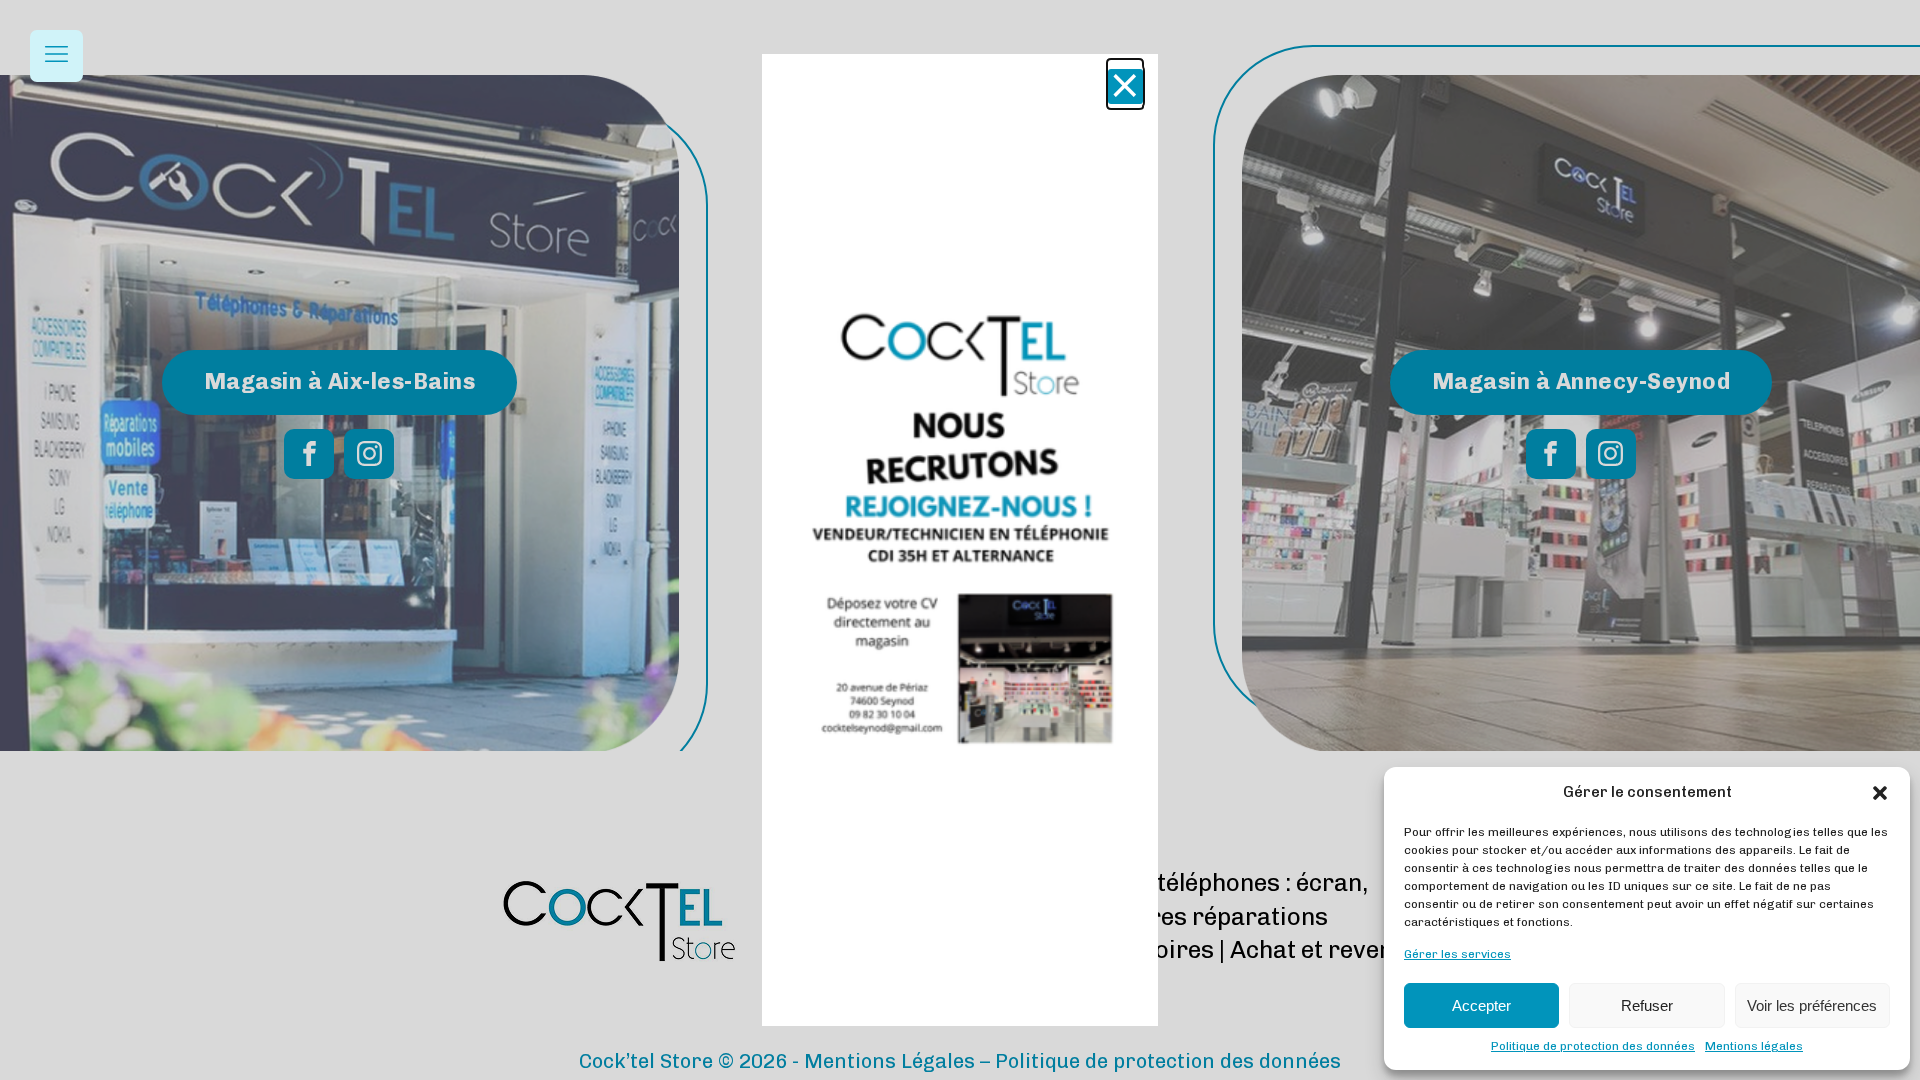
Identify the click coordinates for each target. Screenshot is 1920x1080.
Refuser (1647, 1005)
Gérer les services (1457, 954)
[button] (1880, 793)
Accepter (1481, 1005)
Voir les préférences (1812, 1005)
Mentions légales (1754, 1046)
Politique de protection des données (1593, 1046)
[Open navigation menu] (56, 56)
